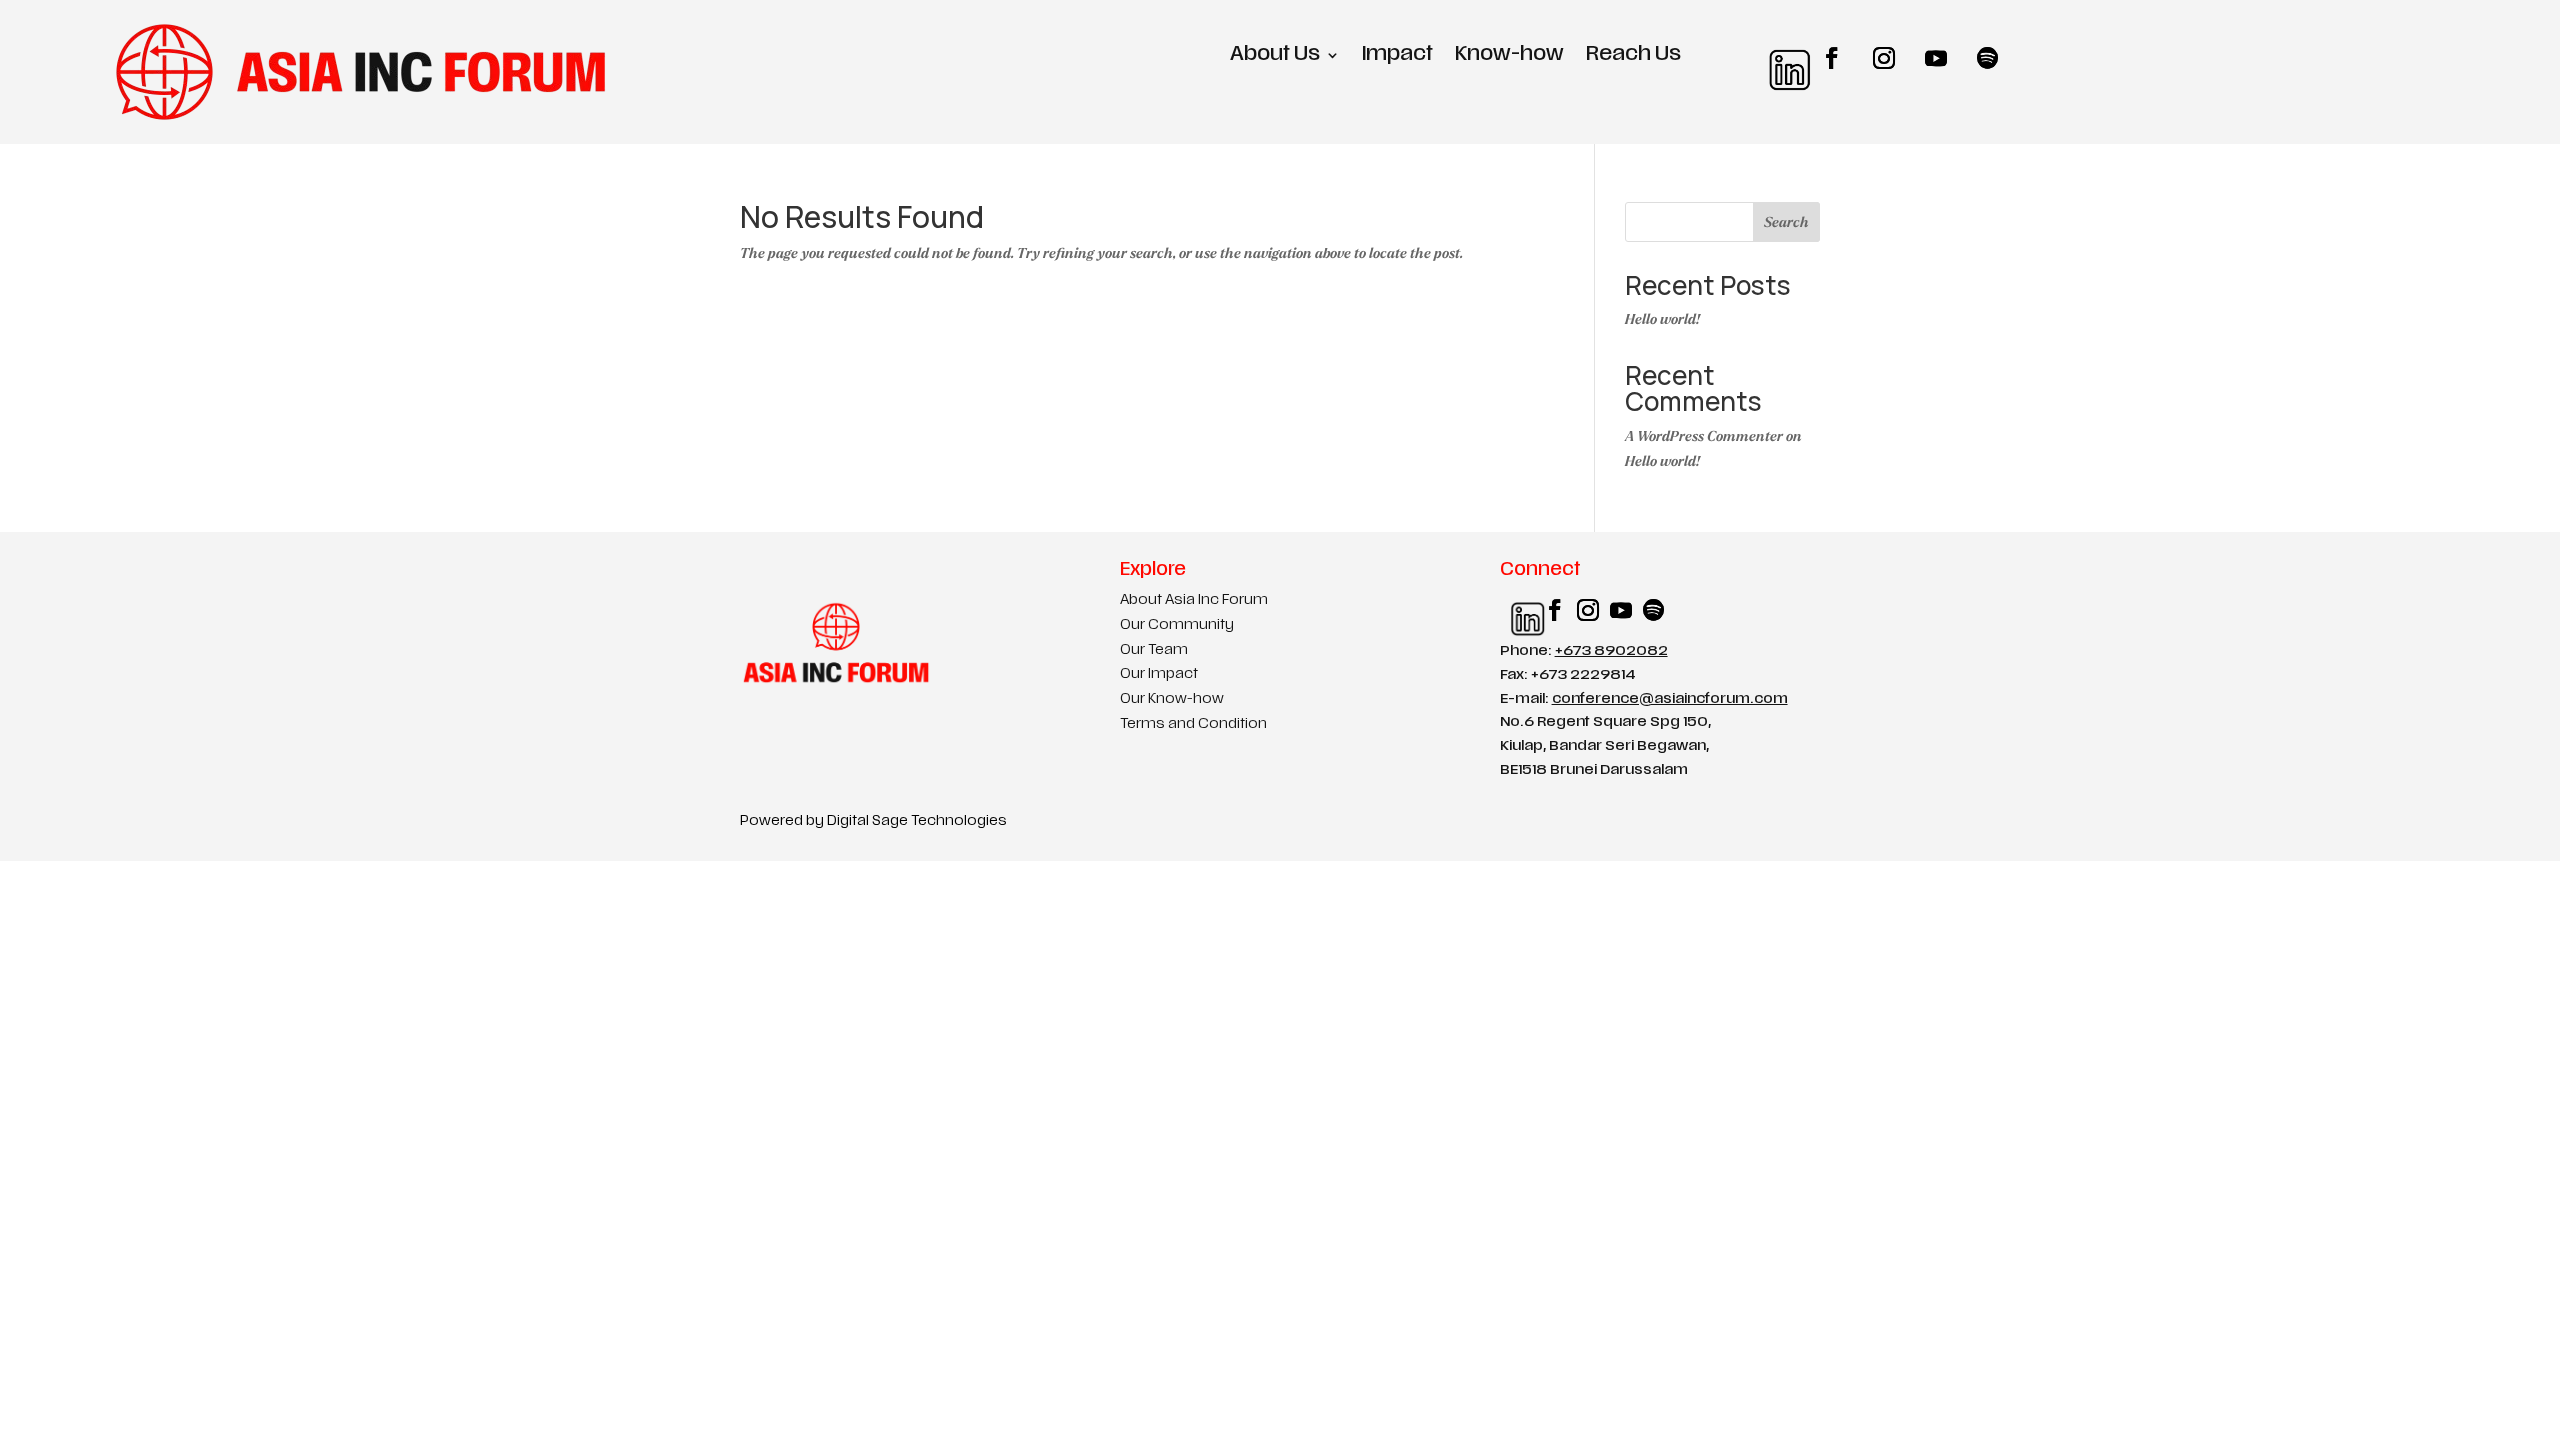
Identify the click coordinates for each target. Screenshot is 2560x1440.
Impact (1397, 56)
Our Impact (1159, 674)
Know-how (1509, 56)
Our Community (1177, 625)
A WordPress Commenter (1704, 436)
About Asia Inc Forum (1194, 600)
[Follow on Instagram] (1884, 58)
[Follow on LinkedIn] (1780, 58)
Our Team (1154, 650)
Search (1786, 222)
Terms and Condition (1193, 724)
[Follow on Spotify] (1988, 58)
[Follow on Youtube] (1936, 58)
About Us (1275, 56)
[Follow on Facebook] (1832, 58)
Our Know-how (1172, 699)
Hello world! (1662, 319)
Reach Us (1633, 56)
